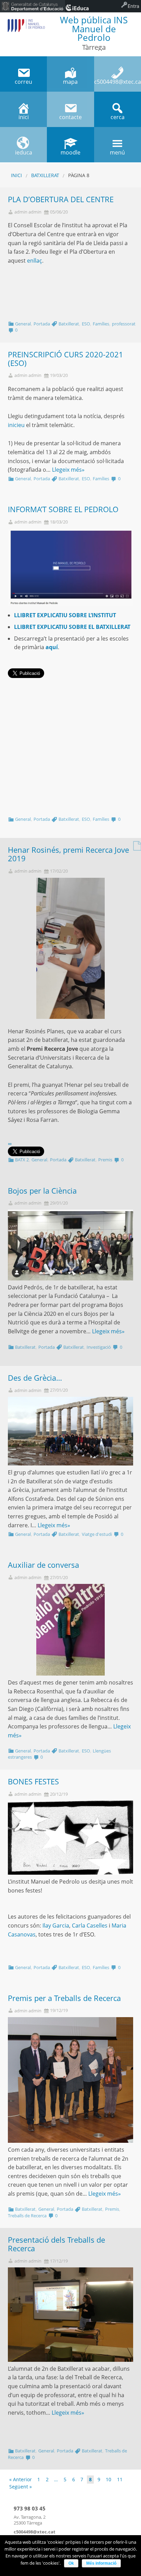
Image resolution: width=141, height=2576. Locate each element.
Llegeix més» (68, 470)
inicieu (16, 425)
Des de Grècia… (35, 1378)
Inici (16, 175)
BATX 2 (22, 1160)
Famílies (101, 324)
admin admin (28, 212)
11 (120, 2479)
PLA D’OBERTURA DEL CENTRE (61, 199)
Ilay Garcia (56, 1925)
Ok (71, 2563)
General (23, 324)
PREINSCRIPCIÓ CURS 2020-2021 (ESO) (66, 359)
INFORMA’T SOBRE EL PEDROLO (63, 509)
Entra (133, 6)
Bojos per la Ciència (42, 1191)
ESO (86, 324)
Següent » (21, 2487)
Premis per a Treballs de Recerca (64, 1998)
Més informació (101, 2563)
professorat (124, 324)
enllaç (35, 261)
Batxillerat (45, 175)
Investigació (99, 1347)
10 (108, 2479)
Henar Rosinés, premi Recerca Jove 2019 (68, 854)
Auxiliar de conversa (43, 1565)
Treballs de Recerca (27, 2216)
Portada (42, 324)
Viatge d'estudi (97, 1534)
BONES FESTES (33, 1781)
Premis (105, 1160)
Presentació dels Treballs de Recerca (56, 2244)
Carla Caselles (90, 1925)
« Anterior (21, 2479)
